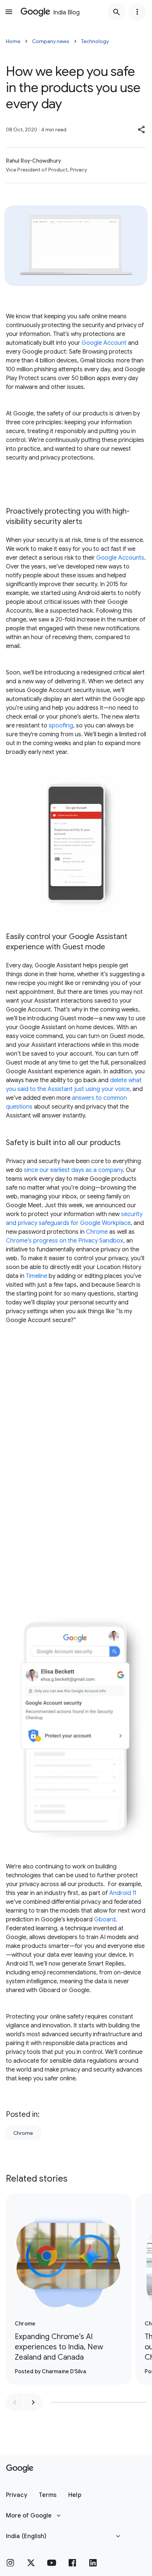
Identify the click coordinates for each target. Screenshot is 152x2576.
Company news (51, 41)
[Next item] (33, 2402)
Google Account (104, 343)
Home (13, 41)
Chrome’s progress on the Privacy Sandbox (65, 1241)
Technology (95, 41)
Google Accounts (120, 558)
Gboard (105, 1920)
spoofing (61, 726)
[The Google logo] (20, 2469)
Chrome (97, 1232)
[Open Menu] (9, 12)
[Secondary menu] (137, 12)
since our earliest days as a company (73, 1170)
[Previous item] (15, 2402)
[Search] (117, 12)
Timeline (37, 1276)
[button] (142, 130)
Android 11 (123, 1893)
